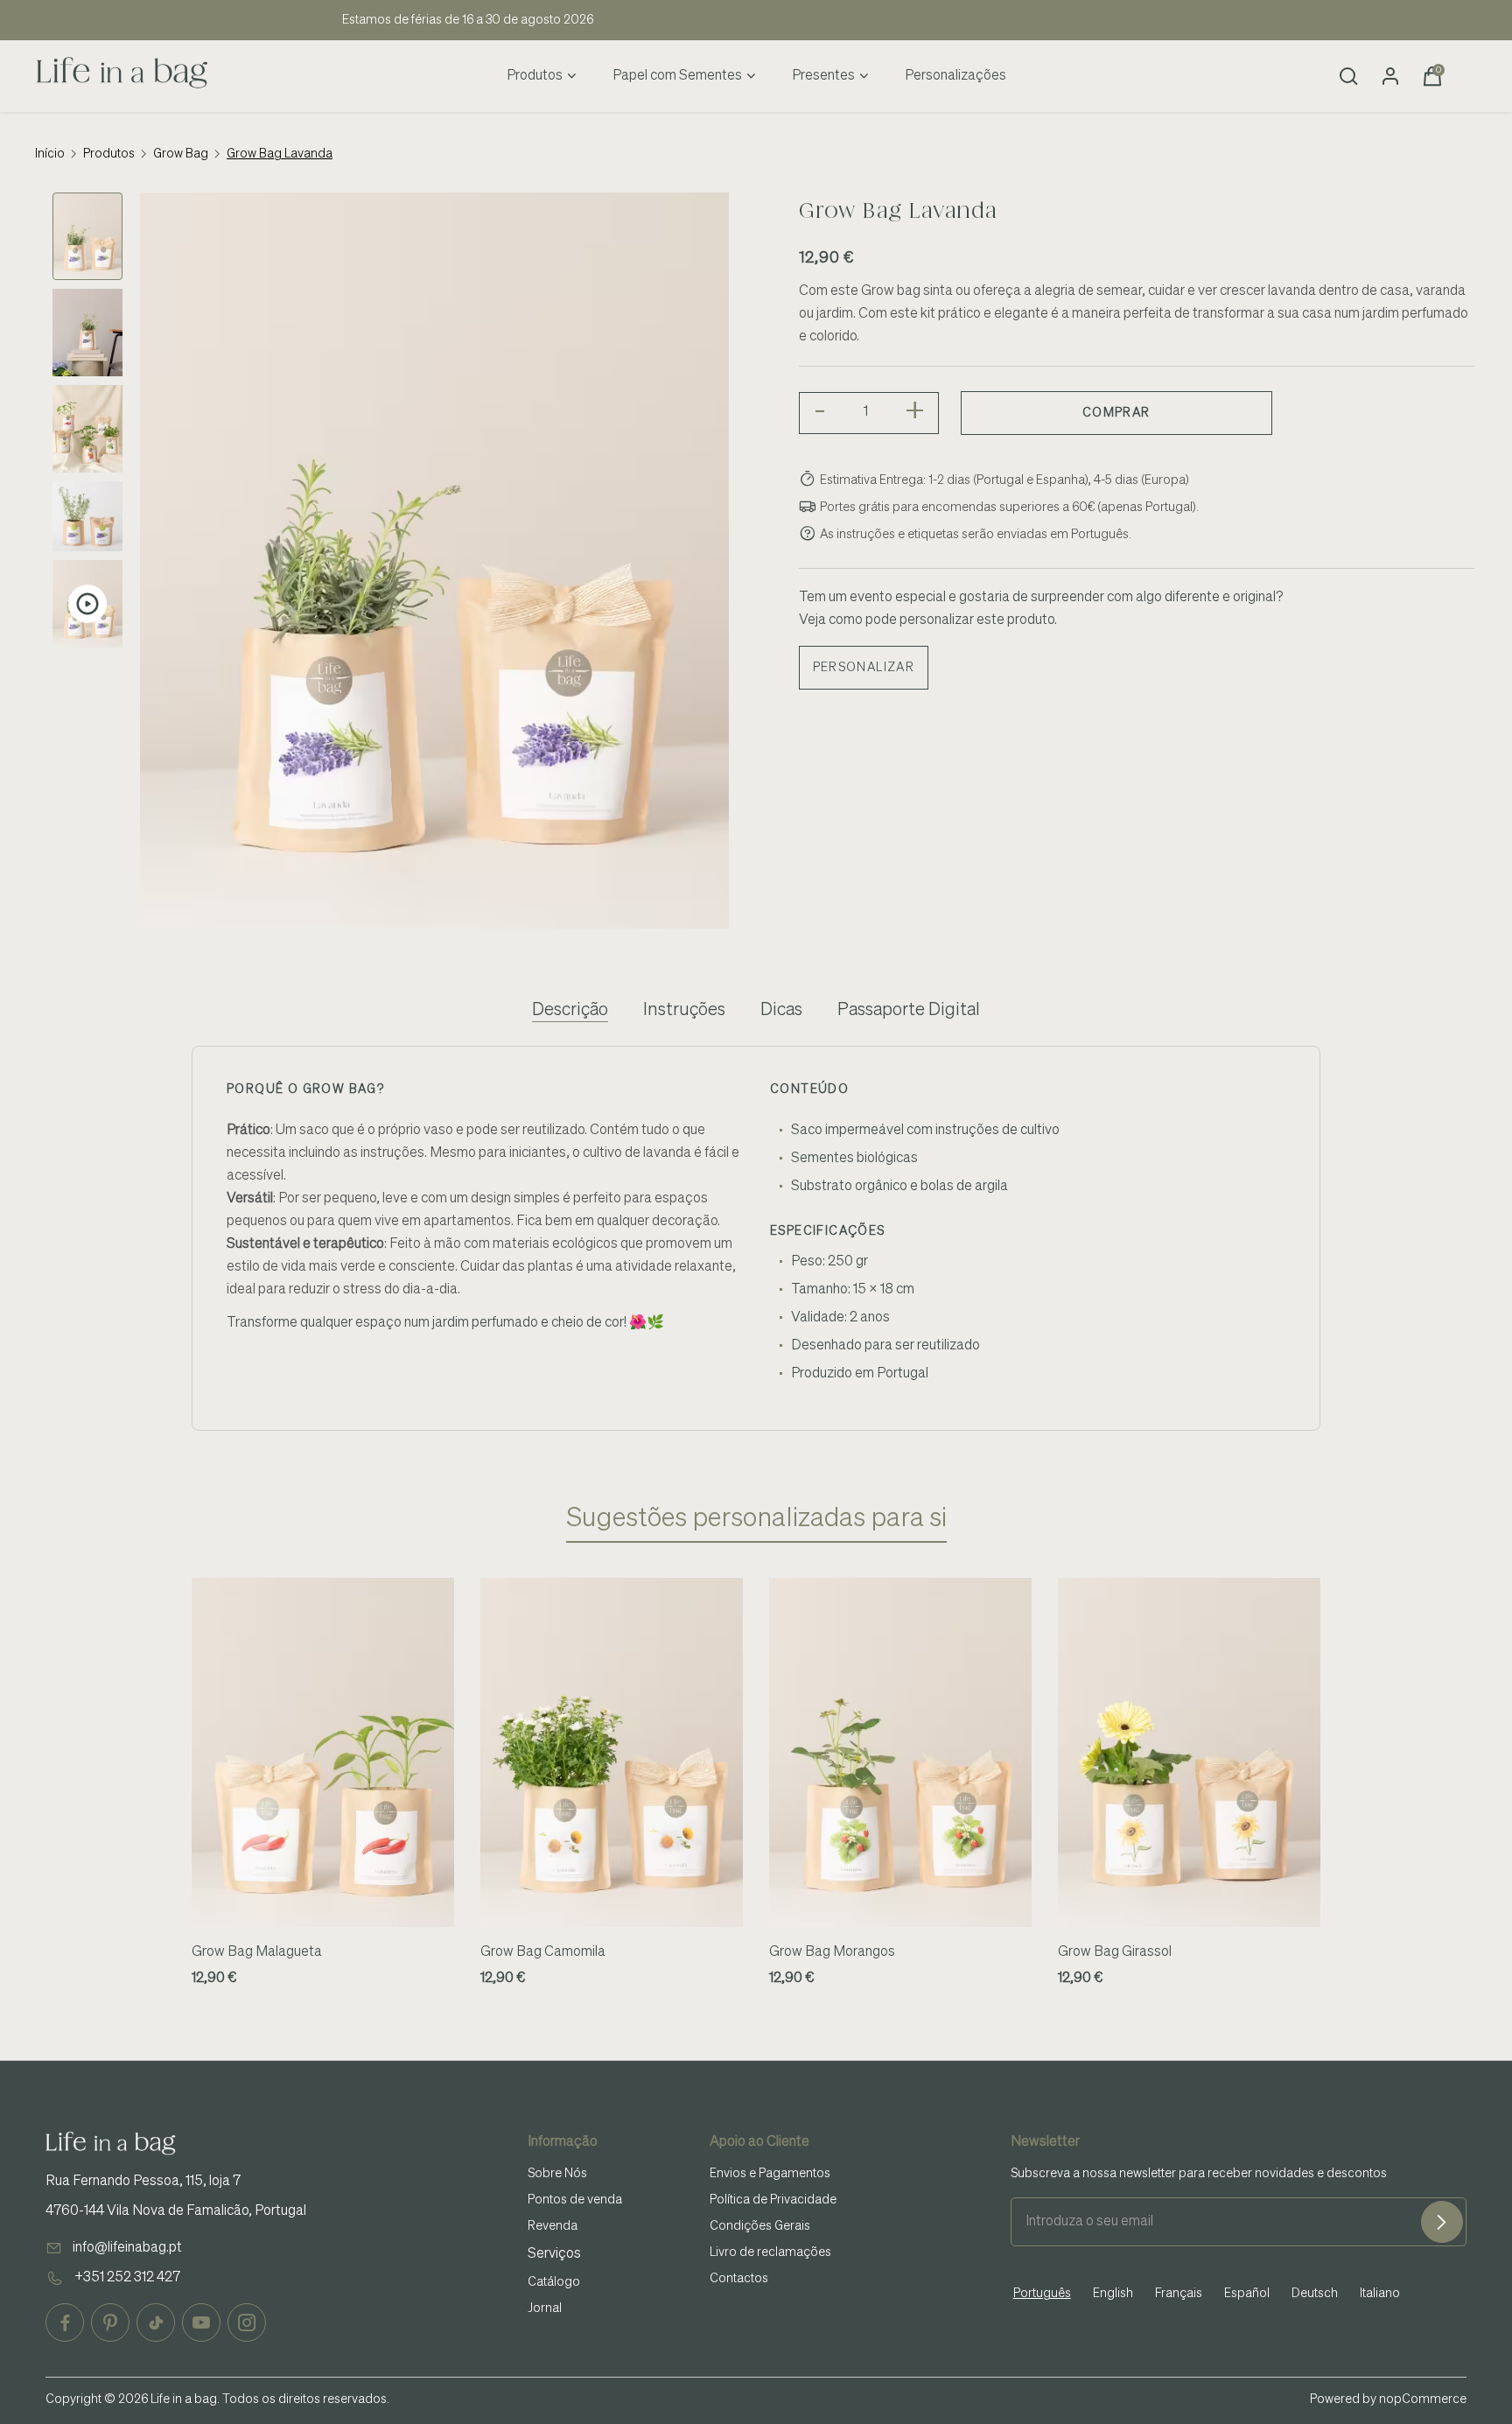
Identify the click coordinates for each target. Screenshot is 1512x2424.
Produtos (535, 76)
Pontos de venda (575, 2200)
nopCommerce (1423, 2399)
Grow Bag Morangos (832, 1952)
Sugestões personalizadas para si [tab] (756, 1519)
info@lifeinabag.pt (127, 2248)
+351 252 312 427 (127, 2278)
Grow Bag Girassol (1115, 1952)
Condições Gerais (760, 2226)
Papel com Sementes (677, 76)
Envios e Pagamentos (770, 2174)
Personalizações (955, 76)
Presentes (823, 76)
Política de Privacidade (773, 2200)
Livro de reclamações (770, 2252)
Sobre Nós (557, 2174)
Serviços (554, 2254)
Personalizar (864, 668)
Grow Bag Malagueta (257, 1952)
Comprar (1116, 413)
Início (50, 154)
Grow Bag (181, 154)
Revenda (553, 2226)
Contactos (739, 2279)
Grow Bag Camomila (543, 1952)
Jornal (545, 2308)
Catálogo (554, 2282)
